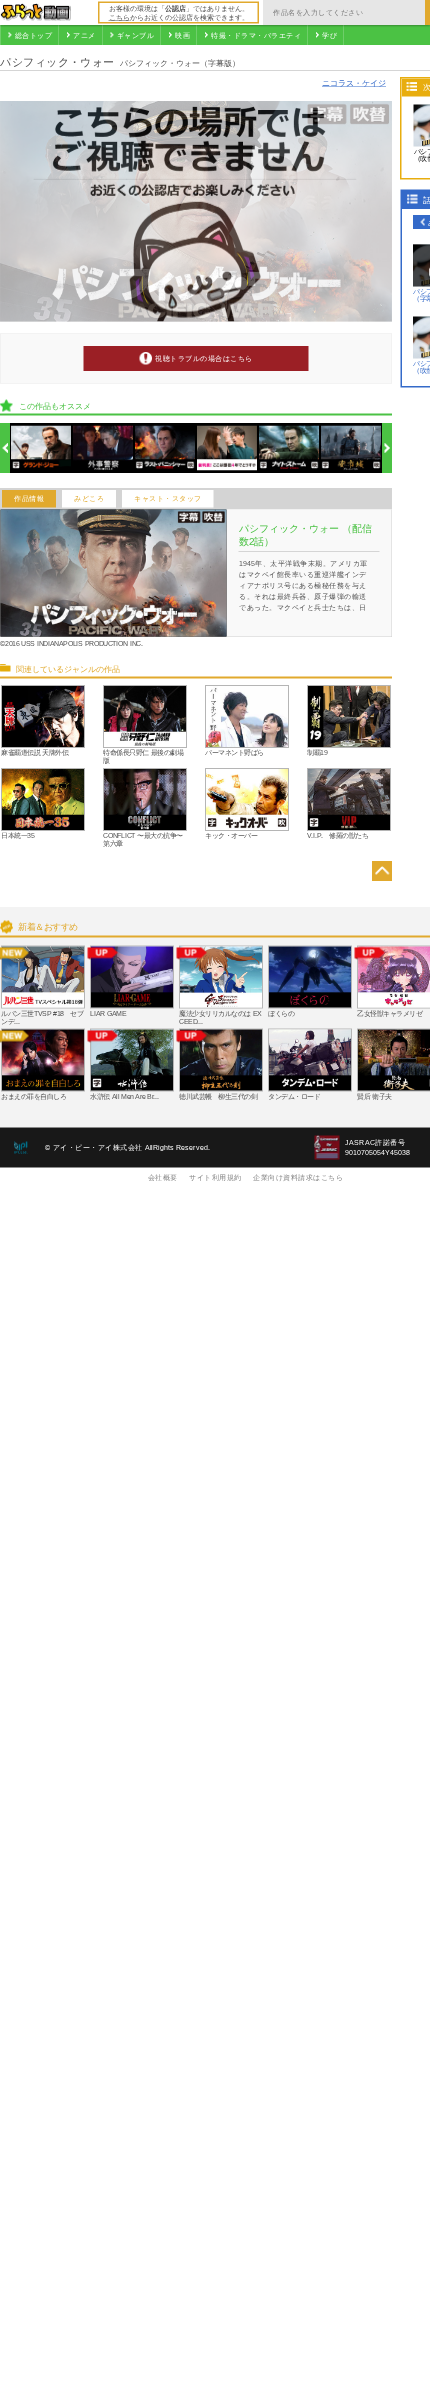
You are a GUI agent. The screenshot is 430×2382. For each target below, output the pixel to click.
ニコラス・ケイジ (354, 82)
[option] (41, 448)
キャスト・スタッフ (168, 499)
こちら (119, 17)
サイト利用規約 (215, 1177)
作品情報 (29, 499)
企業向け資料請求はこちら (298, 1177)
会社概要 (163, 1177)
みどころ (89, 499)
